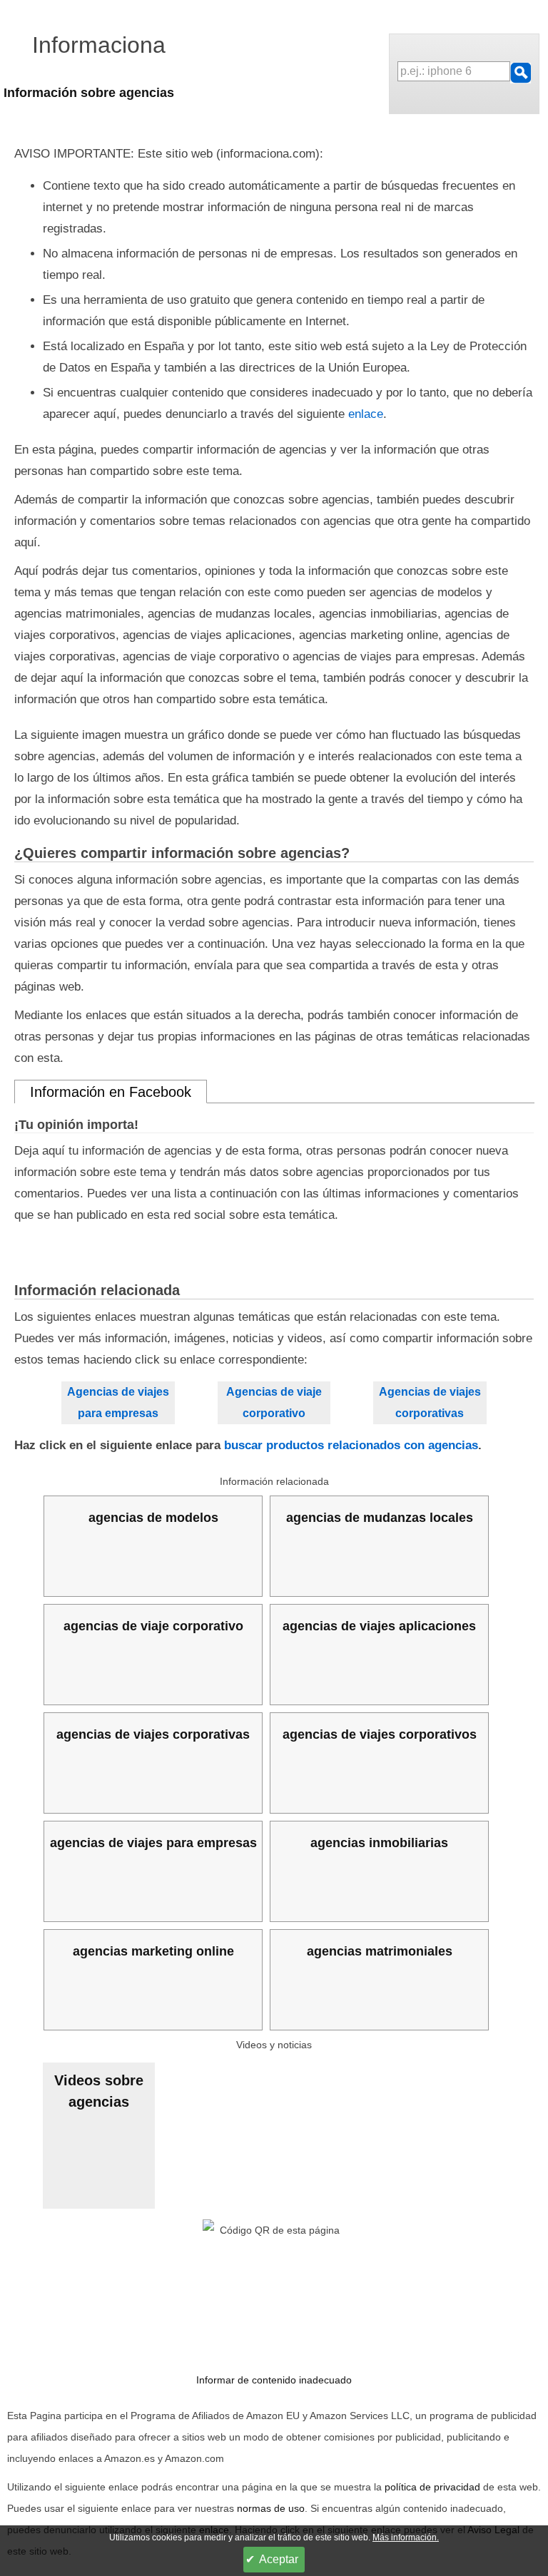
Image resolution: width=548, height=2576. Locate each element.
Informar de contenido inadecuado (274, 2380)
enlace (366, 414)
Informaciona (99, 45)
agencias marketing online (153, 1951)
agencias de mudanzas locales (380, 1518)
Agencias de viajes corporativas (430, 1402)
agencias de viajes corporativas (153, 1734)
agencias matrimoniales (380, 1951)
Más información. (406, 2537)
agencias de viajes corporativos (380, 1734)
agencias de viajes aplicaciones (379, 1626)
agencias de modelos (153, 1518)
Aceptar (279, 2559)
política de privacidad (432, 2487)
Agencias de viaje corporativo (274, 1402)
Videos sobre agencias (99, 2091)
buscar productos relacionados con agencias (351, 1445)
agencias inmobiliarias (379, 1843)
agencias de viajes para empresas (153, 1843)
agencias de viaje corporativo (153, 1626)
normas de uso (271, 2508)
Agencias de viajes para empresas (118, 1402)
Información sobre (89, 93)
